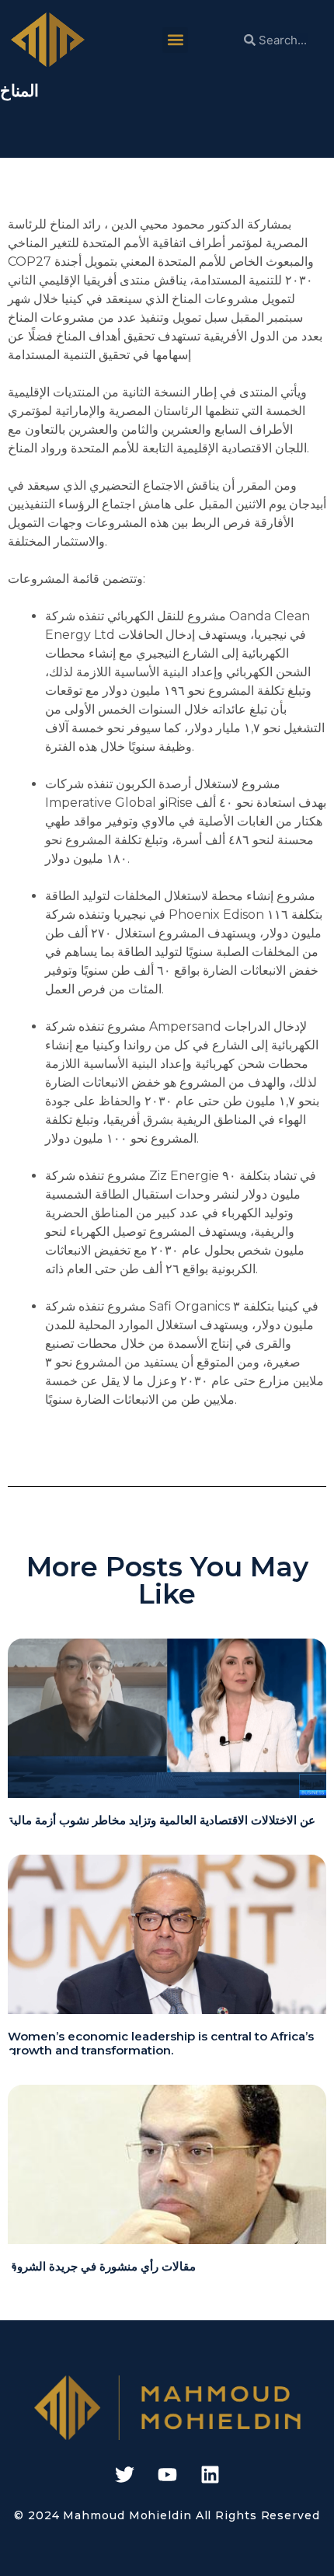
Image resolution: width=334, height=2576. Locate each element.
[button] (175, 40)
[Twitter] (124, 2475)
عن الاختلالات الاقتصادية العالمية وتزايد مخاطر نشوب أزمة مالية (162, 1820)
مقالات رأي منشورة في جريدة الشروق (102, 2266)
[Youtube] (167, 2475)
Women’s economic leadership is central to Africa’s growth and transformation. (161, 2043)
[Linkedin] (210, 2475)
